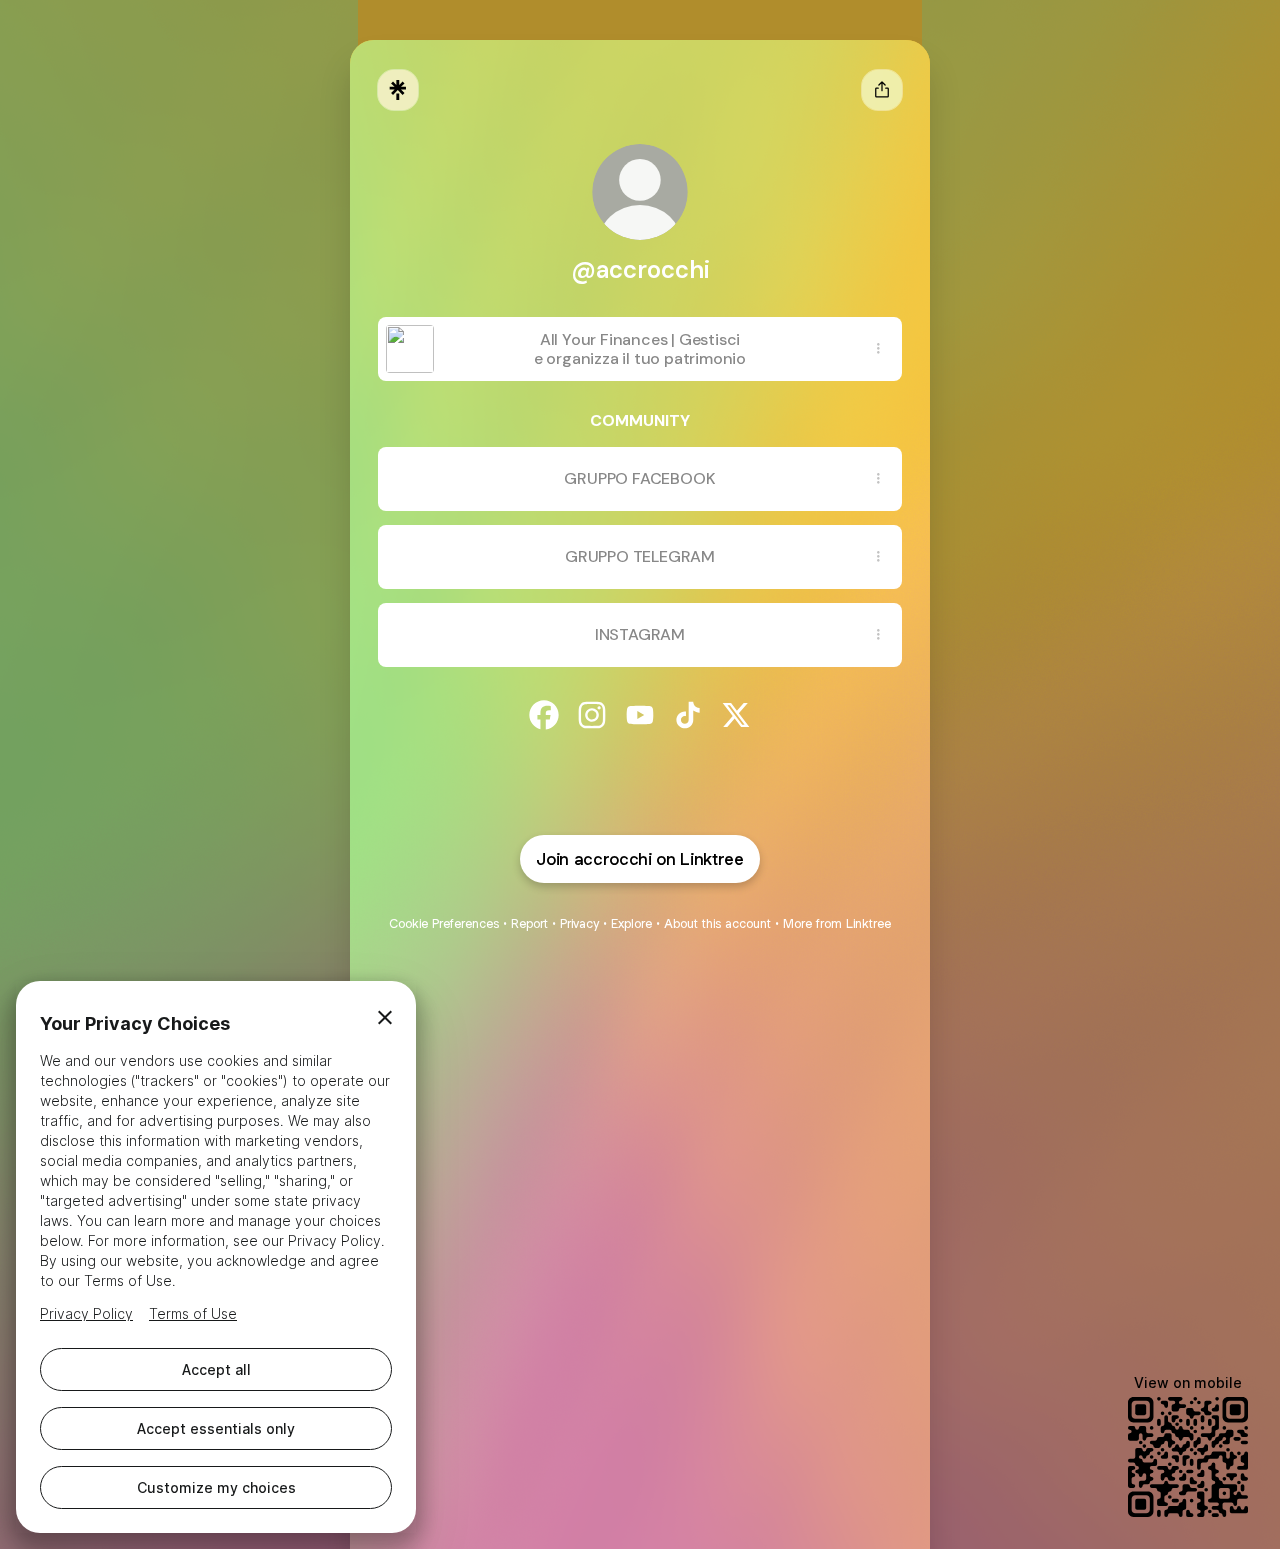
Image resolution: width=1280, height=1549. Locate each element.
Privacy (579, 923)
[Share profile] (882, 90)
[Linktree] (398, 90)
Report (529, 923)
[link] (544, 715)
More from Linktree (837, 923)
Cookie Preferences (444, 923)
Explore (631, 923)
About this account (717, 923)
